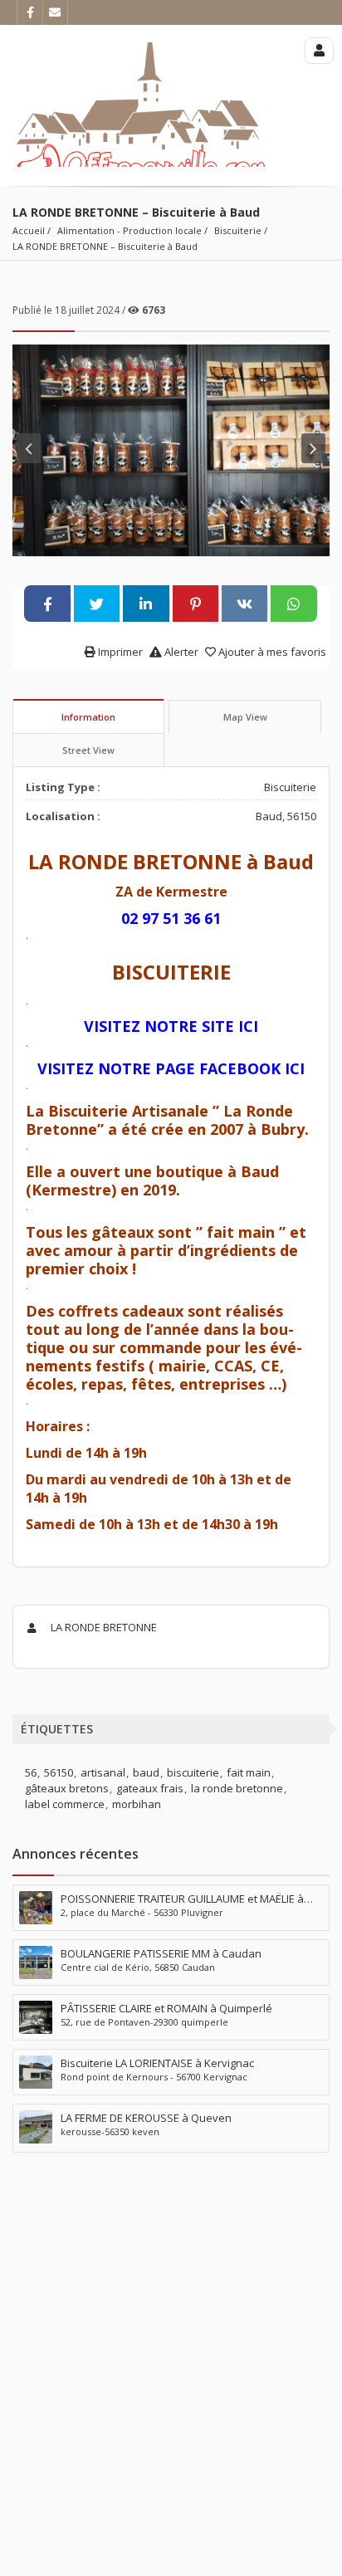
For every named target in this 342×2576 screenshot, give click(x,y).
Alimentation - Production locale (129, 230)
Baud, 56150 (286, 816)
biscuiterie (193, 1772)
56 (31, 1772)
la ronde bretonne (237, 1788)
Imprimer (119, 652)
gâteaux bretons (67, 1788)
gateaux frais (150, 1788)
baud (146, 1772)
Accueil (29, 230)
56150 (59, 1772)
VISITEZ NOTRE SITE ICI (171, 1026)
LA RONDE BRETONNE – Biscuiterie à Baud (105, 246)
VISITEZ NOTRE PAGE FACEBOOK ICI (171, 1068)
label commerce (65, 1804)
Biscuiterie (238, 230)
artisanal (103, 1772)
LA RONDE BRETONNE (103, 1627)
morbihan (137, 1804)
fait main (249, 1772)
